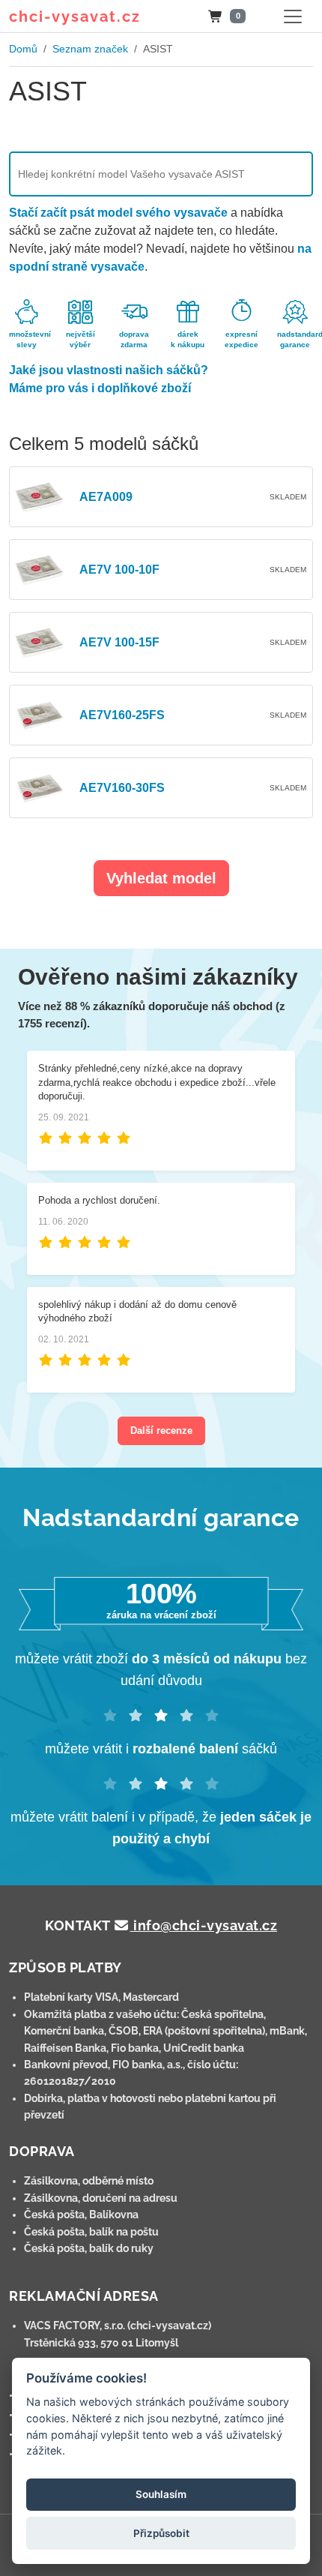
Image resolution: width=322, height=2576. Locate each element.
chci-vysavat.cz (75, 16)
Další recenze (161, 1430)
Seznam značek (90, 49)
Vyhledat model (161, 878)
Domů (23, 49)
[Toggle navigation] (293, 16)
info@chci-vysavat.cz (204, 1925)
